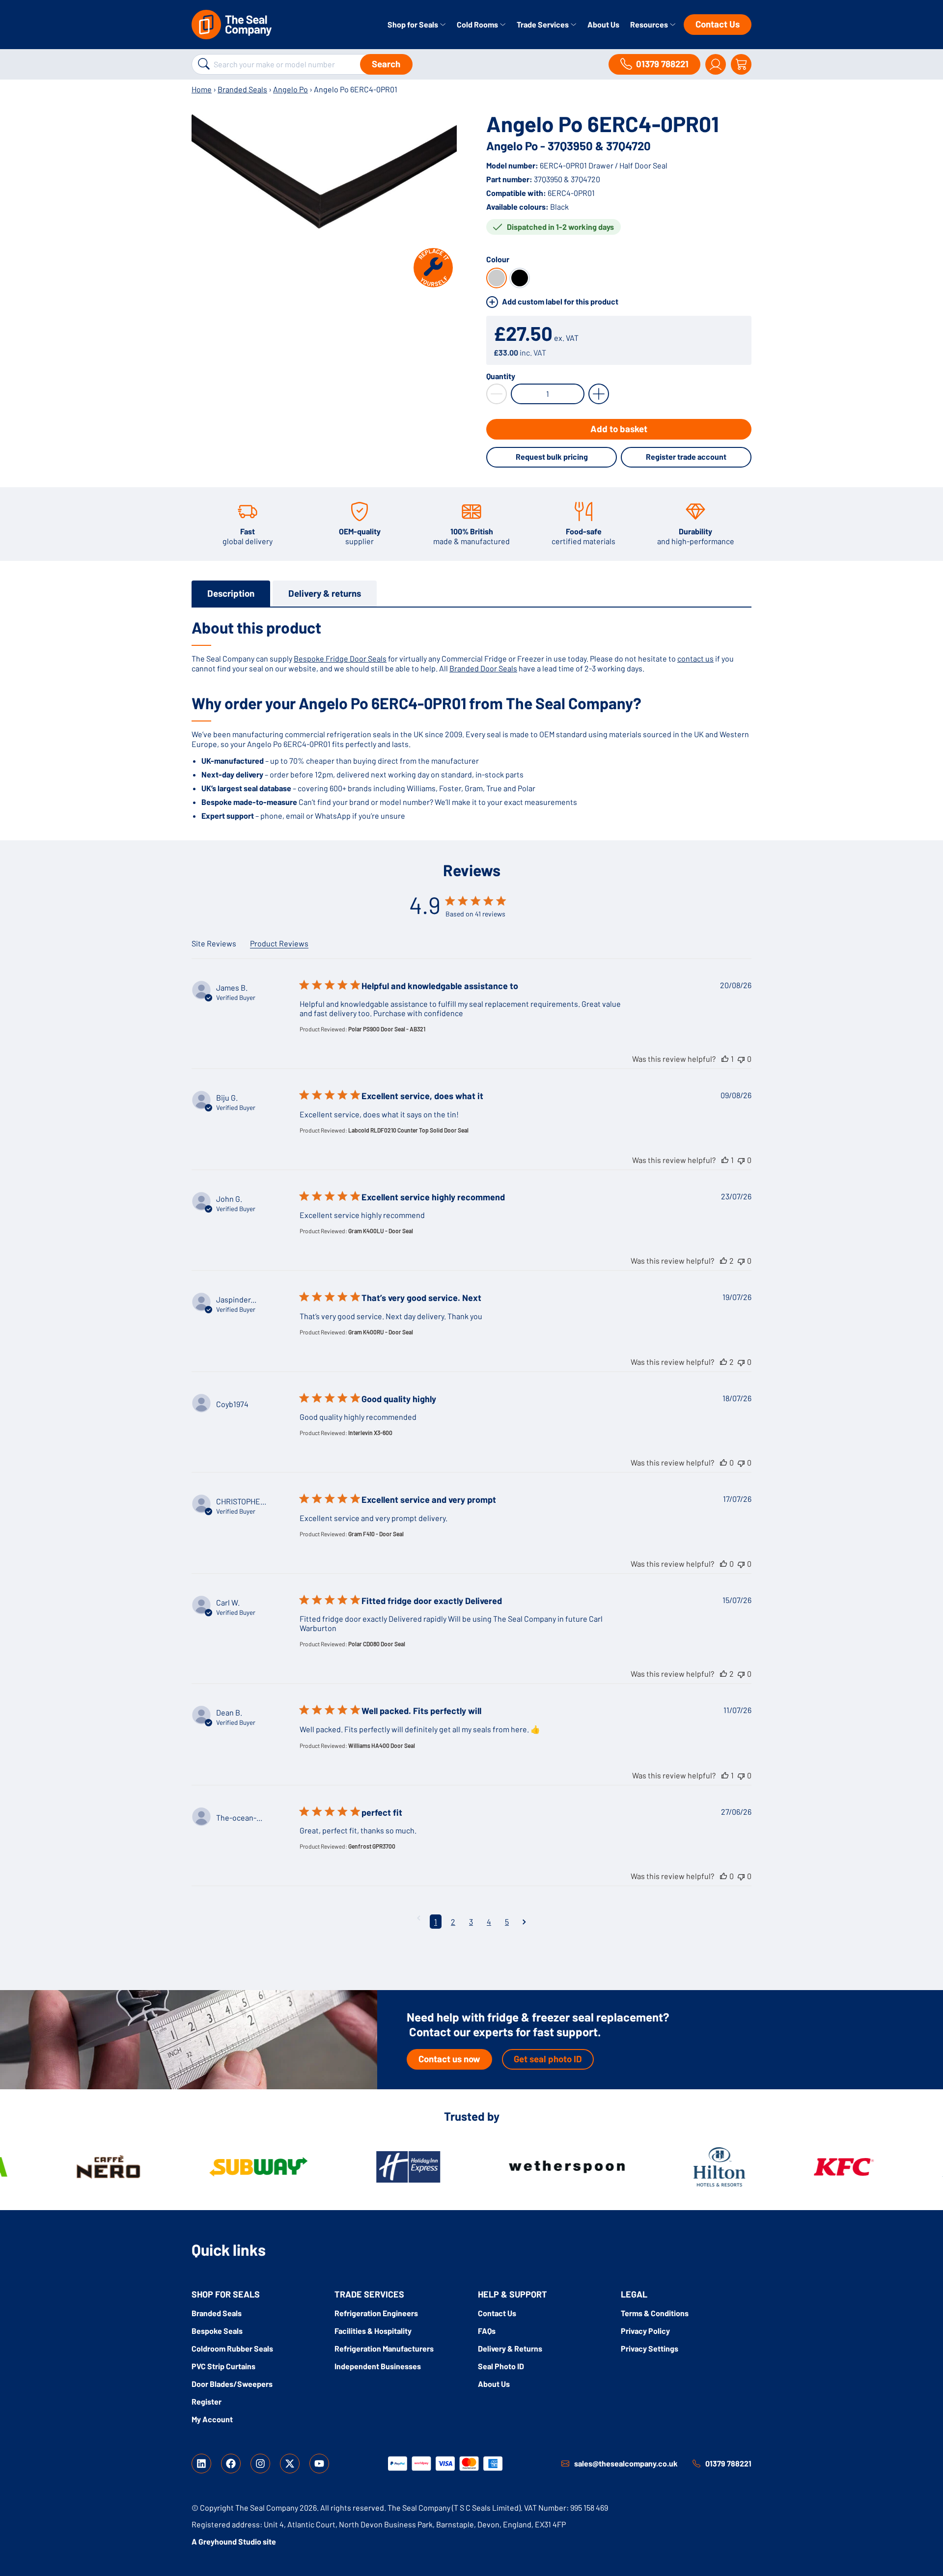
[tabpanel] (471, 719)
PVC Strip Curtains (223, 2366)
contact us (695, 658)
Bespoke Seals (217, 2331)
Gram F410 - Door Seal (376, 1534)
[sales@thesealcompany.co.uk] (565, 2464)
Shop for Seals (414, 24)
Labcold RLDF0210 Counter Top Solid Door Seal (408, 1130)
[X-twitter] (290, 2464)
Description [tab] (231, 593)
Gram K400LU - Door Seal (381, 1231)
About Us (603, 24)
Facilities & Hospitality (373, 2331)
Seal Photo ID (501, 2366)
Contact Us (718, 24)
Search (386, 64)
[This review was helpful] (725, 1059)
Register (207, 2401)
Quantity (501, 376)
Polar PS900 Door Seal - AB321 (387, 1029)
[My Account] (716, 64)
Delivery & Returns (510, 2348)
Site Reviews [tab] (214, 943)
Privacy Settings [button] (650, 2348)
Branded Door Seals (483, 668)
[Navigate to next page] (524, 1922)
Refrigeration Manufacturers (384, 2348)
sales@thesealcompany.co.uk (626, 2463)
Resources (650, 24)
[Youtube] (319, 2464)
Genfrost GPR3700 (372, 1846)
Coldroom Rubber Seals (232, 2348)
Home (202, 89)
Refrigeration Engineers (376, 2313)
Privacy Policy (645, 2331)
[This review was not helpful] (741, 1059)
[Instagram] (260, 2464)
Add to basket (619, 429)
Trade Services (543, 24)
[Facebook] (231, 2464)
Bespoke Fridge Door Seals (340, 658)
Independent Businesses (378, 2366)
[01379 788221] (696, 2464)
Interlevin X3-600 (370, 1433)
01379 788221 (728, 2463)
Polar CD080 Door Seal (377, 1644)
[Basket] (741, 64)
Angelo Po (291, 89)
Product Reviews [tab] (279, 943)
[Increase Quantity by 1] (599, 394)
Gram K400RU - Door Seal (381, 1332)
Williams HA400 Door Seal (382, 1745)
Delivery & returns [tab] (325, 593)
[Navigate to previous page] (419, 1918)
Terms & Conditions (655, 2313)
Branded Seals (242, 89)
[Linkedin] (201, 2464)
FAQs (487, 2331)
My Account (212, 2419)
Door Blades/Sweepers (232, 2384)
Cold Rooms (478, 24)
